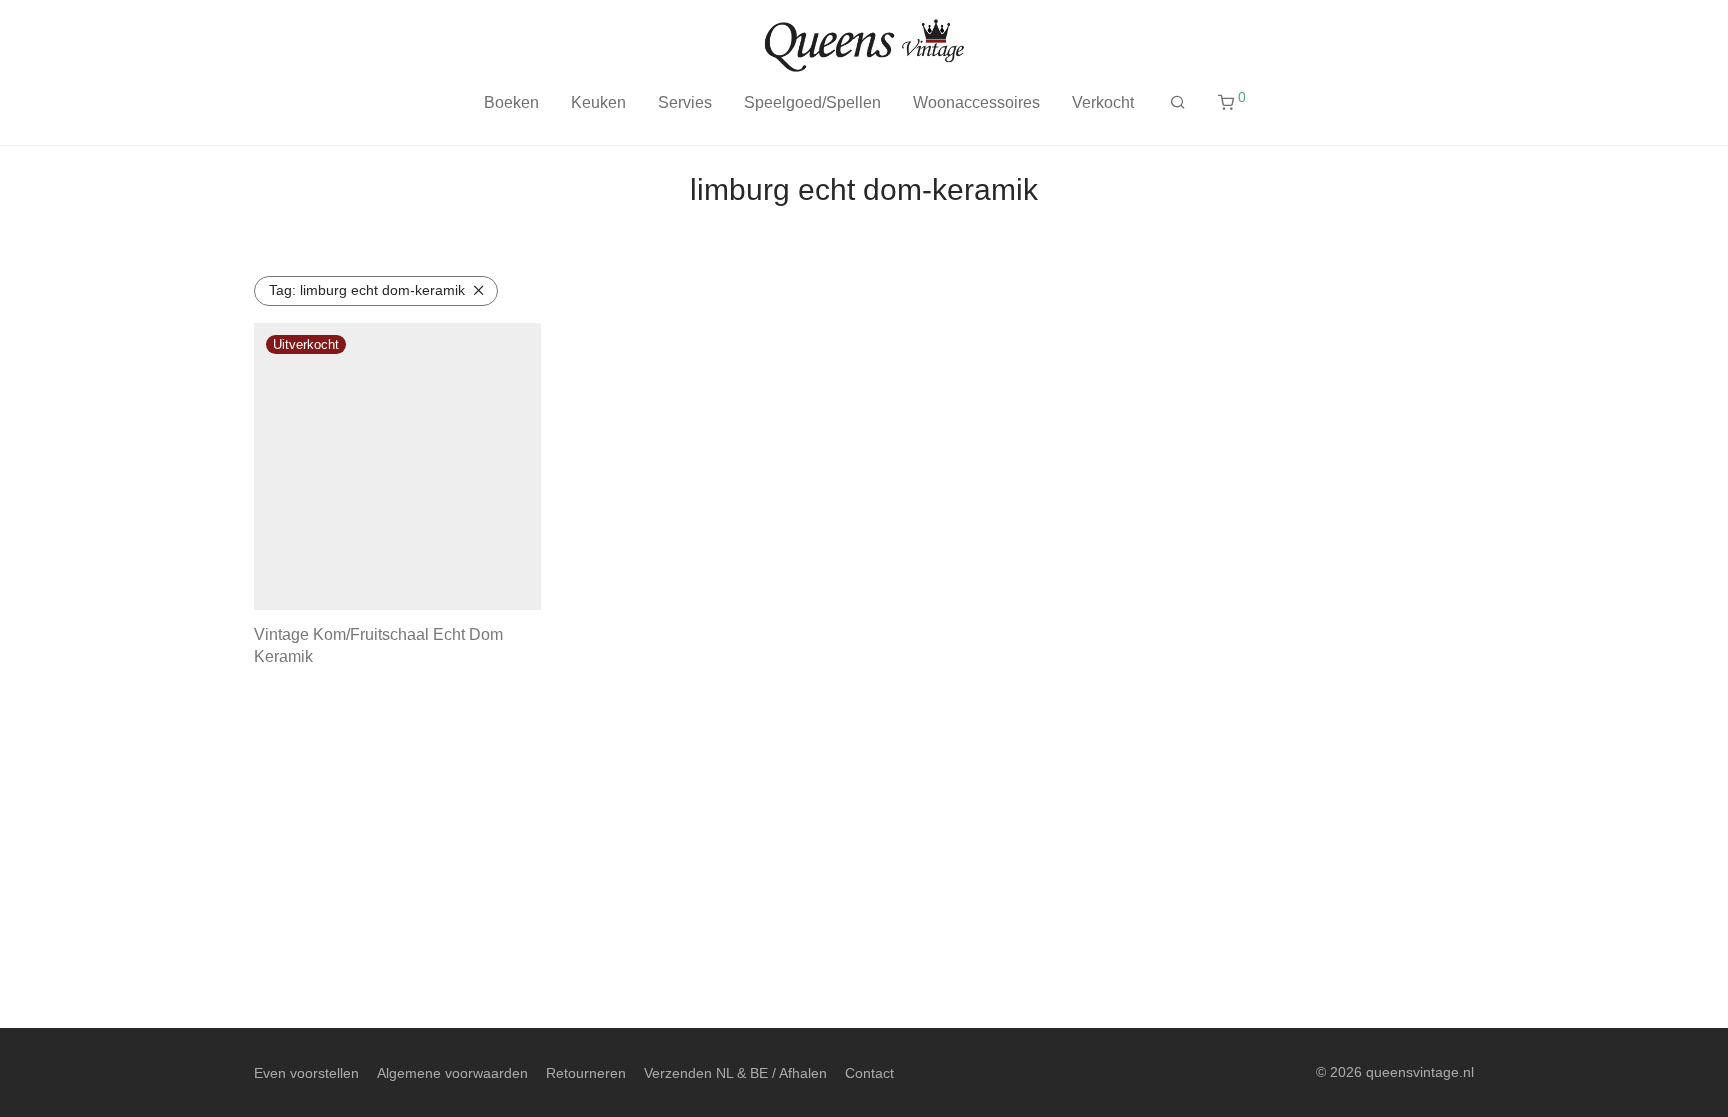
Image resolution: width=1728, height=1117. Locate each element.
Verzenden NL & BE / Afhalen (735, 1073)
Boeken (511, 102)
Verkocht (1103, 102)
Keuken (598, 102)
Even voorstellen (306, 1073)
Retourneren (586, 1073)
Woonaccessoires (976, 102)
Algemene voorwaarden (452, 1073)
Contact (869, 1073)
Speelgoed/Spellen (812, 102)
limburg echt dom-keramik (367, 290)
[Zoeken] (1178, 103)
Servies (685, 102)
